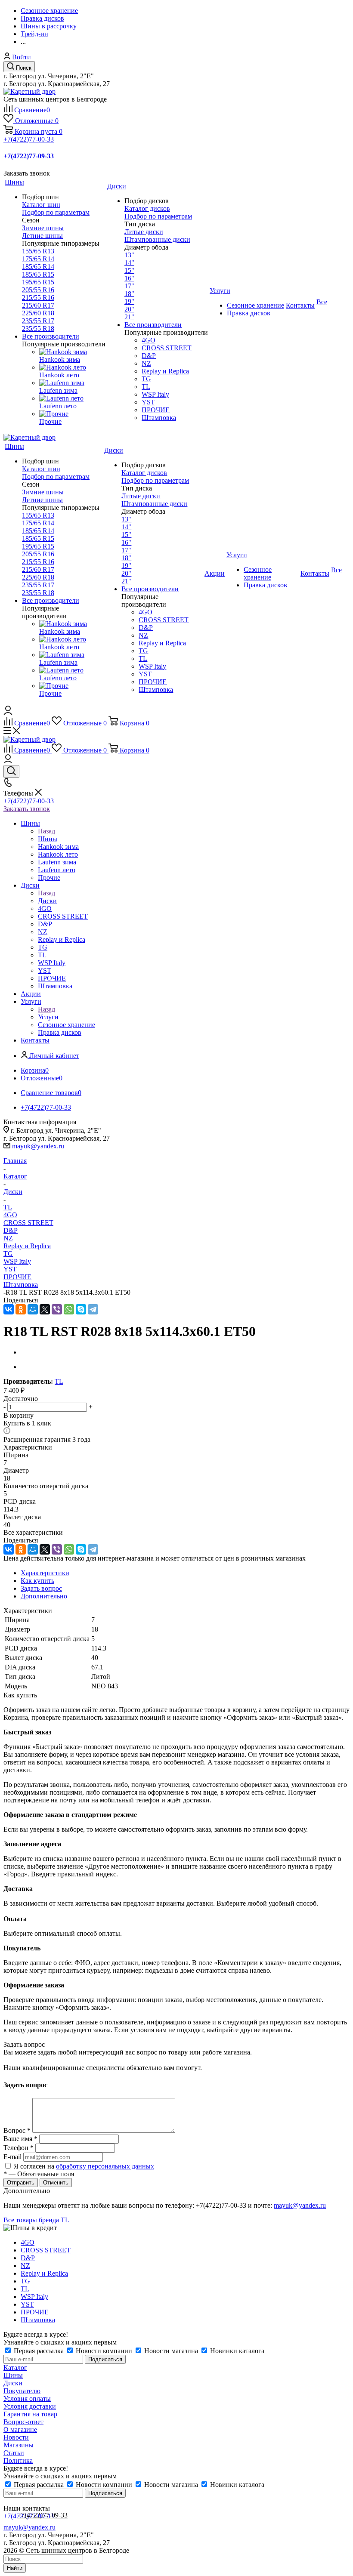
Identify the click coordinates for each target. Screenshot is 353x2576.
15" (129, 270)
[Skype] (81, 1309)
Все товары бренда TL (36, 2220)
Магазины (19, 2445)
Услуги (48, 1017)
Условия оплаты (27, 2399)
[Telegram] (93, 1309)
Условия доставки (30, 2406)
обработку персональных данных (105, 2166)
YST (10, 1269)
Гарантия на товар (30, 2414)
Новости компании (104, 2351)
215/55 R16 (38, 298)
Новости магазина (171, 2351)
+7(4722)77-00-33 (29, 139)
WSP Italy (17, 1261)
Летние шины (42, 236)
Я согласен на (84, 2166)
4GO (10, 1215)
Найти (15, 2568)
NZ (8, 1238)
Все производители (51, 336)
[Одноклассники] (21, 1309)
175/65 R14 (38, 259)
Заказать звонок (27, 809)
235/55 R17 (38, 321)
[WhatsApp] (69, 1309)
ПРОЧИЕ (17, 1277)
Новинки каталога (236, 2351)
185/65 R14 (38, 267)
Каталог (15, 2368)
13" (129, 255)
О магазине (20, 2429)
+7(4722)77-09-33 (42, 2515)
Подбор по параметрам (56, 212)
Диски (47, 901)
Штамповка (21, 1285)
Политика (18, 2460)
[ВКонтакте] (9, 1309)
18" (129, 294)
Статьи (14, 2453)
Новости (16, 2437)
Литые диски (144, 232)
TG (8, 1254)
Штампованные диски (157, 239)
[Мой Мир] (33, 1309)
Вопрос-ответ (23, 2422)
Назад (46, 831)
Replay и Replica (27, 1246)
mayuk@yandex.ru (38, 1146)
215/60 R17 (38, 305)
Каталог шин (41, 205)
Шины (48, 839)
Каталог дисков (147, 208)
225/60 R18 (38, 313)
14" (129, 263)
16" (129, 278)
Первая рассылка (39, 2351)
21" (129, 317)
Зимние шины (43, 228)
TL (59, 1381)
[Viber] (57, 1309)
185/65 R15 (38, 274)
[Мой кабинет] (8, 712)
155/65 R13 (38, 251)
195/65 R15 (38, 282)
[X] (45, 1309)
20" (129, 309)
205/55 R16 (38, 290)
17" (129, 286)
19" (129, 301)
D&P (11, 1230)
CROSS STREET (28, 1223)
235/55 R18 (38, 329)
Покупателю (22, 2391)
